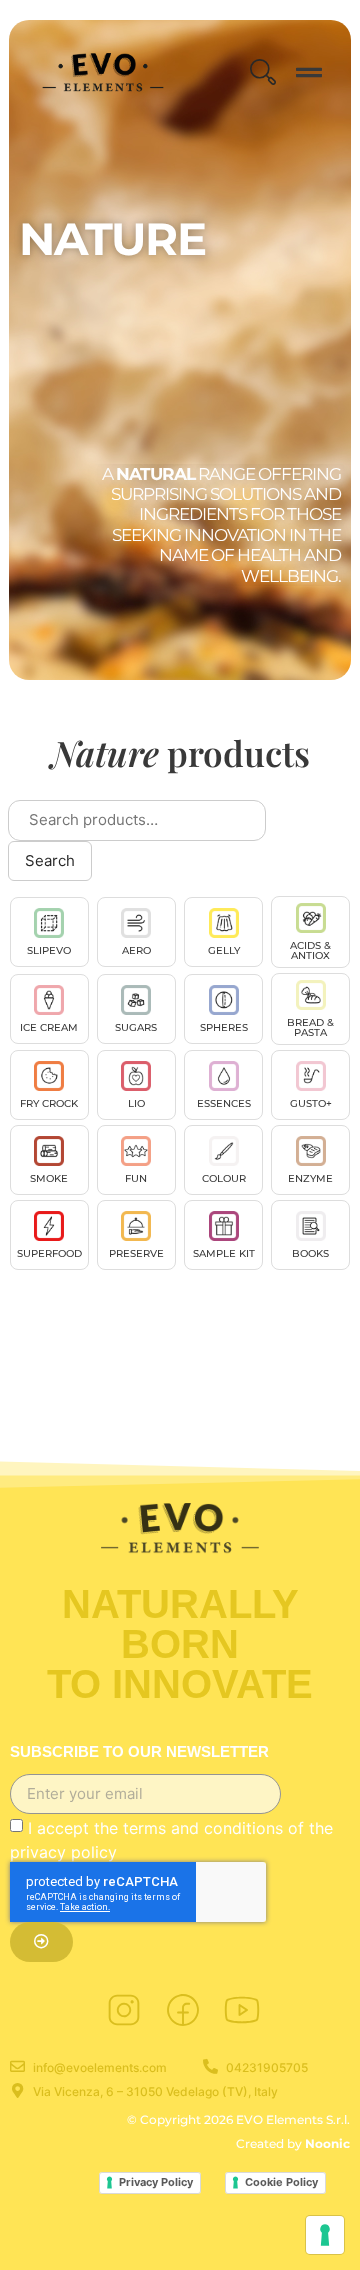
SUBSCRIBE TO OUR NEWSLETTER (139, 1752)
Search (50, 860)
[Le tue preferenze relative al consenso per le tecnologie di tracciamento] (325, 2235)
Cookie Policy (281, 2182)
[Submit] (41, 1942)
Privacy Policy (156, 2182)
